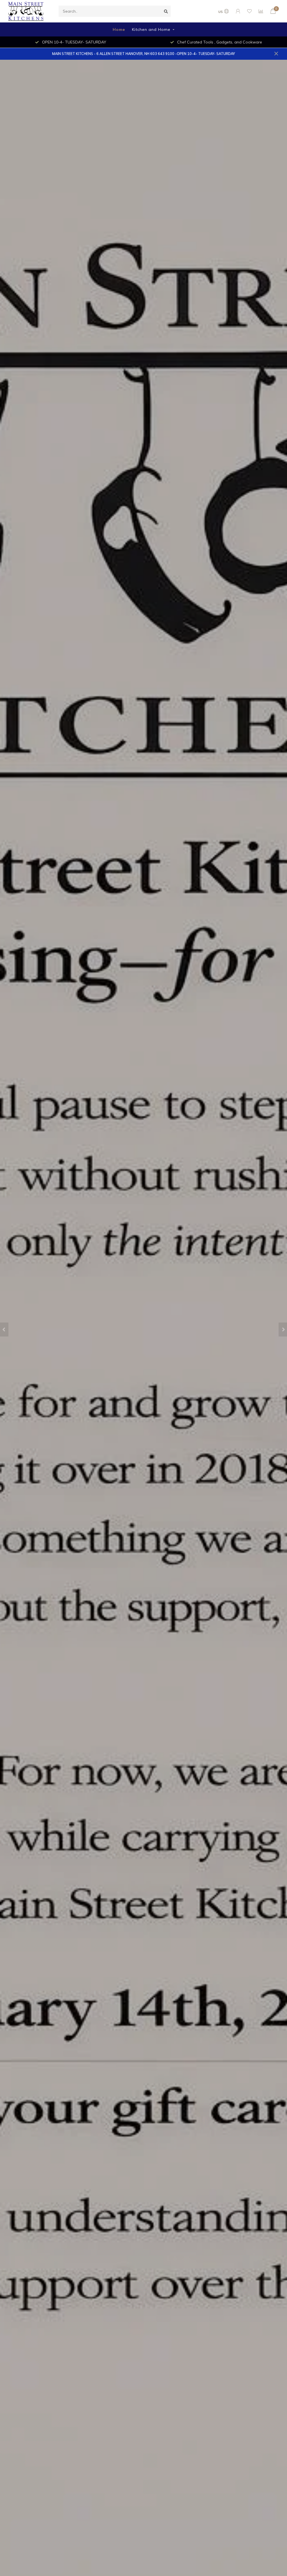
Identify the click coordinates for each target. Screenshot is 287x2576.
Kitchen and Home (151, 29)
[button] (4, 1330)
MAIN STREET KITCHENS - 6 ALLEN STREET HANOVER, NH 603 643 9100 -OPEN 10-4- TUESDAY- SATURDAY (143, 54)
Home (119, 29)
